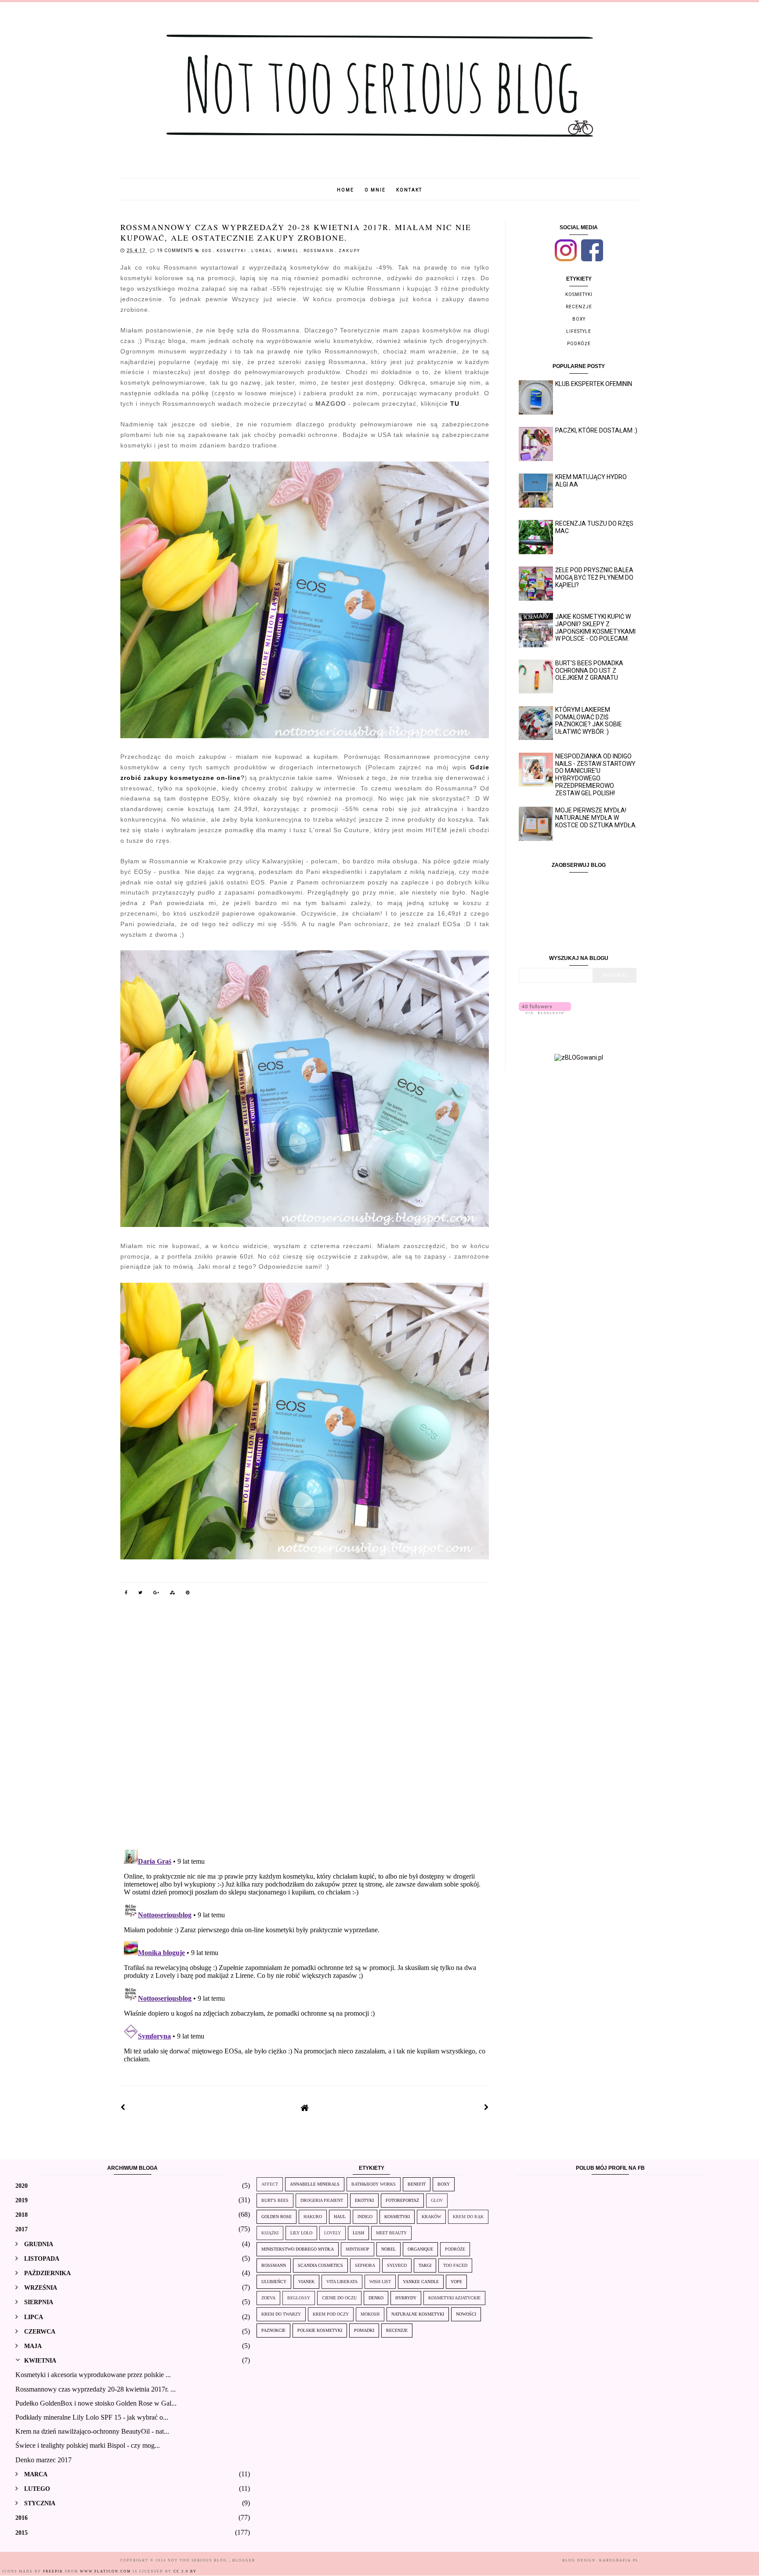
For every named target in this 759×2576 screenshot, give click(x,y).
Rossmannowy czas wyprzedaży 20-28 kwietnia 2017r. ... (96, 2389)
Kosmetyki (232, 251)
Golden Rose (276, 2217)
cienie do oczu (339, 2298)
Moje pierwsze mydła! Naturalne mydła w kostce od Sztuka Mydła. (596, 818)
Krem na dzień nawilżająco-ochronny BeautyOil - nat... (92, 2431)
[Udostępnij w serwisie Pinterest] (188, 1594)
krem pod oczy (331, 2314)
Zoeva (268, 2298)
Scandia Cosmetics (320, 2265)
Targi (425, 2265)
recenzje (579, 307)
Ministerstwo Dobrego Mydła (298, 2249)
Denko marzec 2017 (43, 2460)
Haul (340, 2217)
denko (376, 2298)
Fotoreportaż (402, 2200)
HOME (345, 190)
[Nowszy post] (123, 2107)
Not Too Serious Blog (198, 2560)
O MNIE (375, 190)
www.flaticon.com (105, 2571)
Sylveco (397, 2265)
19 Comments (175, 251)
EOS (208, 251)
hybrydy (406, 2298)
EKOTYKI (364, 2200)
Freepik (53, 2571)
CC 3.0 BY (185, 2571)
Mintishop (358, 2249)
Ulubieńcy (274, 2282)
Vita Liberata (342, 2282)
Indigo (365, 2217)
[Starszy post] (487, 2107)
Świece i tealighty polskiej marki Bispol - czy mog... (88, 2445)
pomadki (364, 2330)
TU (455, 404)
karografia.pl (619, 2560)
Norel (389, 2249)
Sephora (365, 2265)
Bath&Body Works (374, 2184)
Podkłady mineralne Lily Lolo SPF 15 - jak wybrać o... (92, 2417)
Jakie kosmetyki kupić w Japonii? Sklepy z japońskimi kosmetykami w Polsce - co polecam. (595, 628)
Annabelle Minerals (315, 2184)
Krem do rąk (468, 2217)
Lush (358, 2233)
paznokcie (273, 2330)
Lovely (333, 2233)
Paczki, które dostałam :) (596, 430)
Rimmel (289, 251)
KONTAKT (409, 190)
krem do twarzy (281, 2314)
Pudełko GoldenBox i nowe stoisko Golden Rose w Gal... (96, 2403)
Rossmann (320, 251)
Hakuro (313, 2217)
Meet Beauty (391, 2233)
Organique (420, 2249)
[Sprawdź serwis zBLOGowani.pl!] (579, 1057)
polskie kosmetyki (320, 2330)
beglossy (299, 2298)
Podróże (579, 344)
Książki (270, 2233)
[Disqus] (305, 1728)
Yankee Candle (421, 2282)
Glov (437, 2200)
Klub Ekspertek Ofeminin (594, 384)
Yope (456, 2282)
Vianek (306, 2282)
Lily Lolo (301, 2233)
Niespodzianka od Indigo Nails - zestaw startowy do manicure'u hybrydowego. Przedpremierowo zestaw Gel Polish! (595, 775)
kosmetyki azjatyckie (454, 2298)
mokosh (370, 2314)
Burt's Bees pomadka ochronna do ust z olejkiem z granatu (589, 671)
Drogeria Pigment (322, 2200)
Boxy (579, 319)
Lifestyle (579, 331)
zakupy (349, 251)
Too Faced (455, 2265)
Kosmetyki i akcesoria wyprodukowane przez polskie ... (93, 2375)
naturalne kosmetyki (418, 2314)
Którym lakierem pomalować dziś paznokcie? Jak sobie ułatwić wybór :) (589, 721)
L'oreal (263, 251)
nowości (466, 2314)
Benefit (417, 2184)
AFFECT (270, 2184)
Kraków (431, 2217)
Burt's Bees (275, 2200)
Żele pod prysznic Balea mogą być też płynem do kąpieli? (594, 577)
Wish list (380, 2282)
